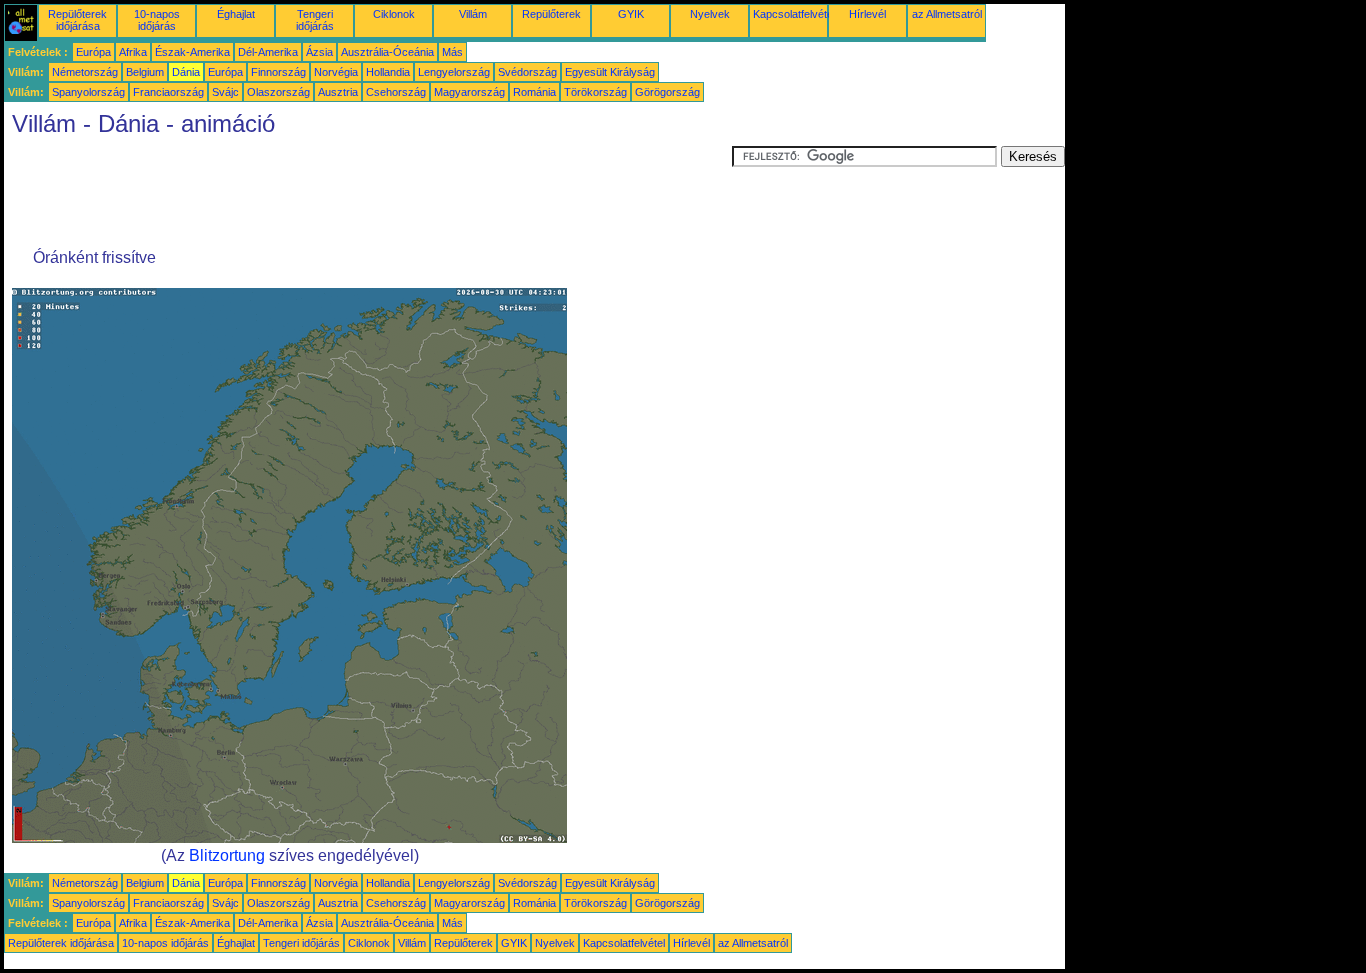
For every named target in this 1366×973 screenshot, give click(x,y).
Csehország (396, 92)
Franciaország (168, 92)
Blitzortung (227, 855)
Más (452, 52)
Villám (473, 14)
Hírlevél (867, 14)
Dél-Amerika (268, 52)
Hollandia (388, 72)
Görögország (667, 92)
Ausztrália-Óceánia (387, 52)
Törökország (595, 92)
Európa (93, 52)
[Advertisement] (368, 191)
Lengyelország (454, 72)
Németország (85, 72)
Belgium (145, 72)
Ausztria (338, 92)
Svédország (527, 72)
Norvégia (336, 72)
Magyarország (469, 92)
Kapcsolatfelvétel (794, 14)
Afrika (133, 52)
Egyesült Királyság (610, 72)
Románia (534, 92)
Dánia (186, 72)
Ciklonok (394, 14)
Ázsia (319, 52)
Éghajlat (236, 14)
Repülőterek (551, 14)
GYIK (631, 14)
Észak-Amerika (192, 52)
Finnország (278, 72)
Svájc (225, 92)
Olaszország (278, 92)
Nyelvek (710, 14)
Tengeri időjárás (315, 20)
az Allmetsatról (947, 14)
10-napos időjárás (157, 20)
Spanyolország (88, 92)
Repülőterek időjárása (77, 20)
